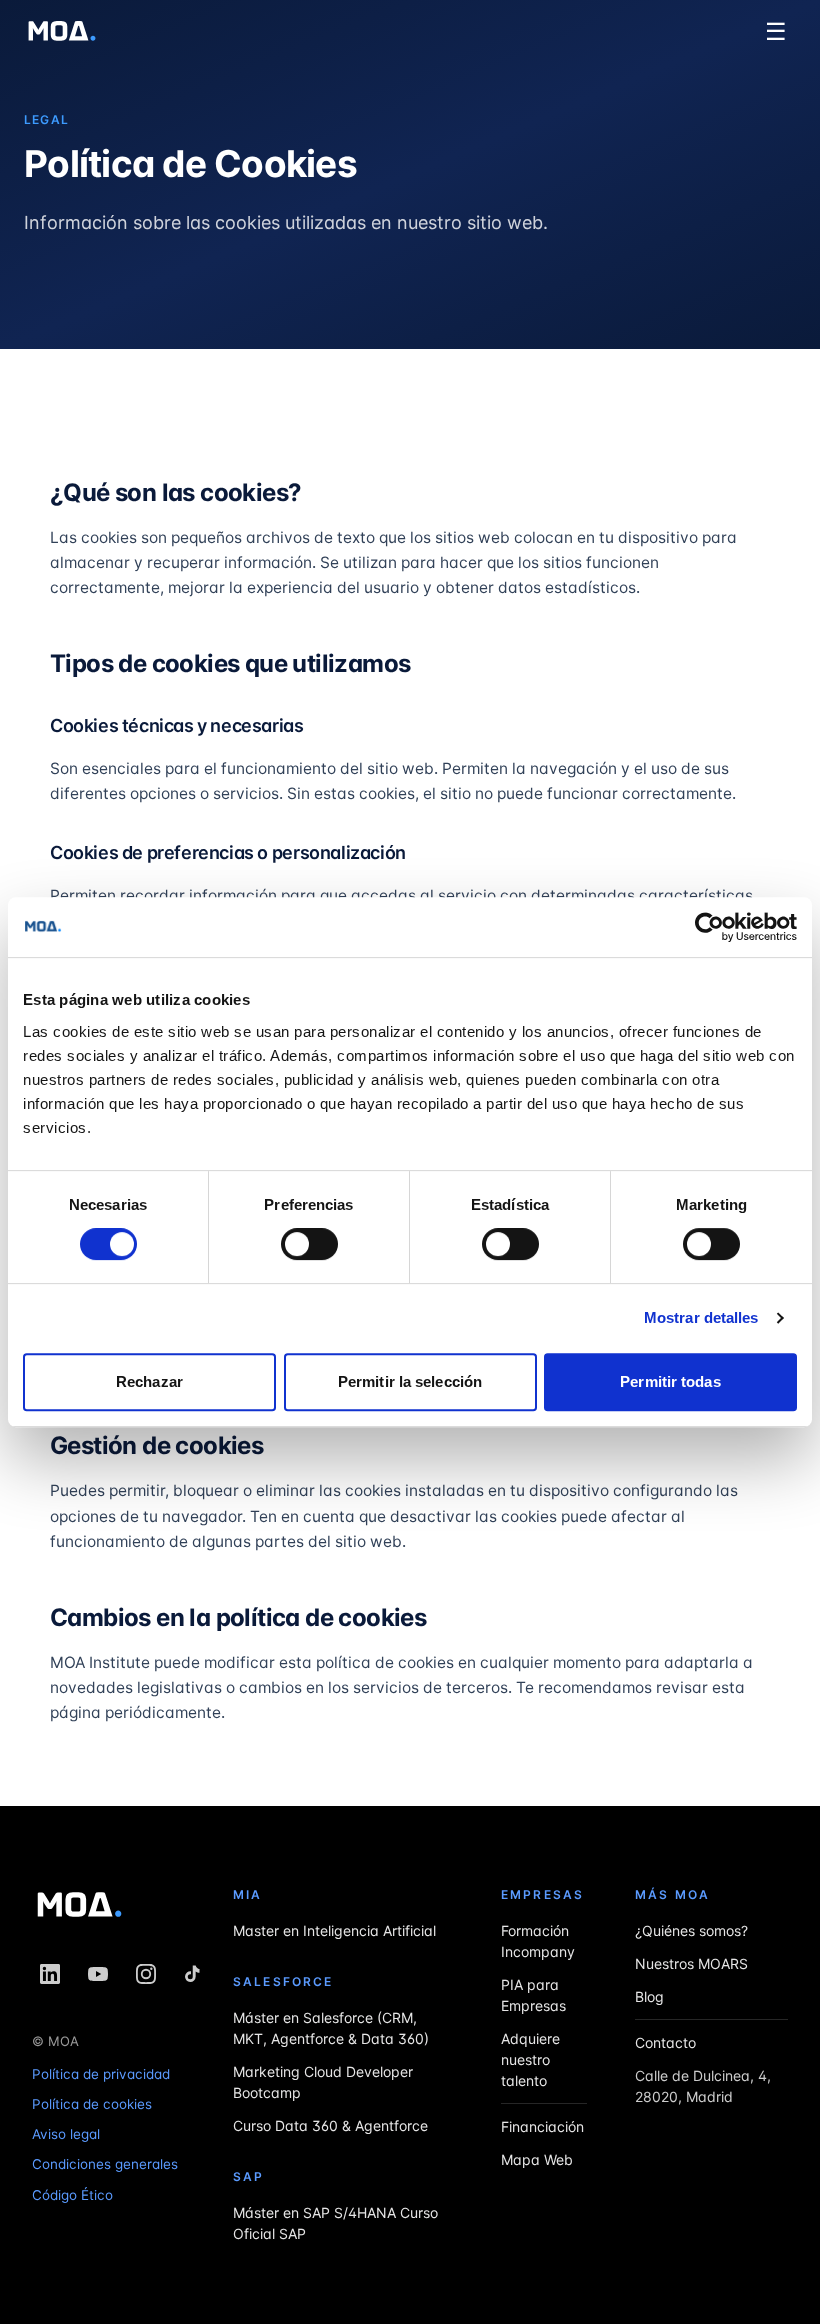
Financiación (542, 2126)
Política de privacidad (101, 2073)
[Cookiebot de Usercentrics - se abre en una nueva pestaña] (709, 927)
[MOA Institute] (62, 32)
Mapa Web (537, 2159)
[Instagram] (146, 1974)
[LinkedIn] (50, 1974)
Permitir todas (670, 1381)
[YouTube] (98, 1974)
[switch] (309, 1244)
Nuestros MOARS (691, 1963)
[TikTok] (194, 1974)
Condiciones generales (105, 2164)
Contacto (665, 2042)
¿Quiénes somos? (691, 1930)
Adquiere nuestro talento (530, 2059)
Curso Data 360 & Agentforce (330, 2125)
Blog (649, 1996)
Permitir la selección (410, 1381)
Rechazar (149, 1381)
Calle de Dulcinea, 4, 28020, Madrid (703, 2086)
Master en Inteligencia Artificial (334, 1930)
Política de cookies (92, 2103)
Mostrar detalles (701, 1317)
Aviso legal (66, 2134)
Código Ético (72, 2194)
